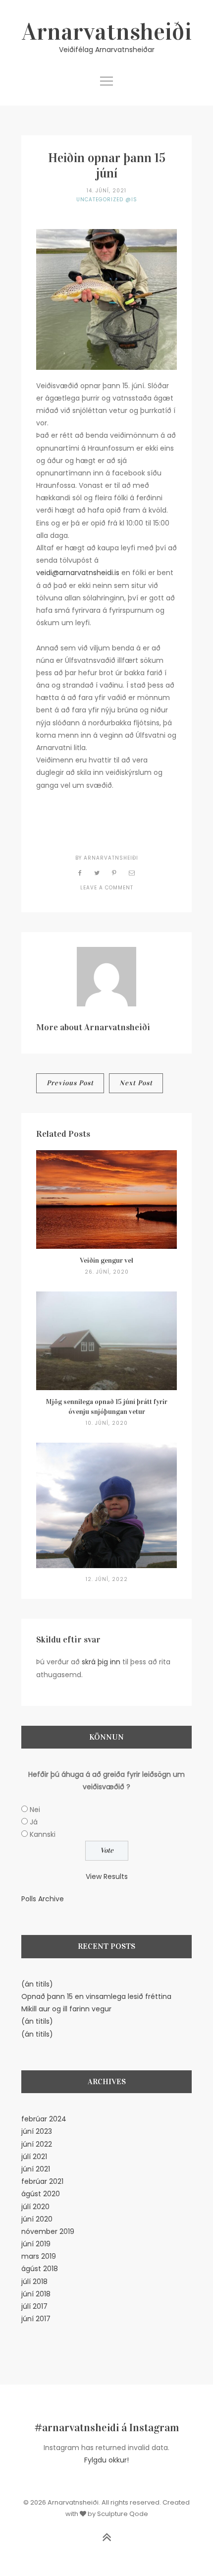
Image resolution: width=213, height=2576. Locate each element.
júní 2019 (36, 2244)
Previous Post (70, 1083)
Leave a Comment (107, 888)
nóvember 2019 (48, 2231)
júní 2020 (37, 2219)
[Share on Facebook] (80, 873)
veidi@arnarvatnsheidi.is (78, 573)
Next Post (136, 1083)
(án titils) (37, 1984)
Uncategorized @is (107, 200)
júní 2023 (37, 2131)
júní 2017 (36, 2319)
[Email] (132, 873)
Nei (35, 1810)
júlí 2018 (34, 2282)
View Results (107, 1876)
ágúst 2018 (40, 2269)
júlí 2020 (35, 2207)
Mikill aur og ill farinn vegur (66, 2009)
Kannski (43, 1834)
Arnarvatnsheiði (107, 32)
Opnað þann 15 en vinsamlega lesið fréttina (96, 1996)
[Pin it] (114, 873)
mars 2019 (39, 2256)
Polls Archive (43, 1899)
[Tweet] (97, 873)
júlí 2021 (34, 2157)
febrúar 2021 (42, 2181)
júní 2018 (36, 2294)
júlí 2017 (34, 2306)
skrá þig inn (101, 1662)
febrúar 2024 (44, 2119)
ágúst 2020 (41, 2194)
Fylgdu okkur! (106, 2460)
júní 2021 (36, 2169)
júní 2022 (37, 2144)
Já (34, 1822)
